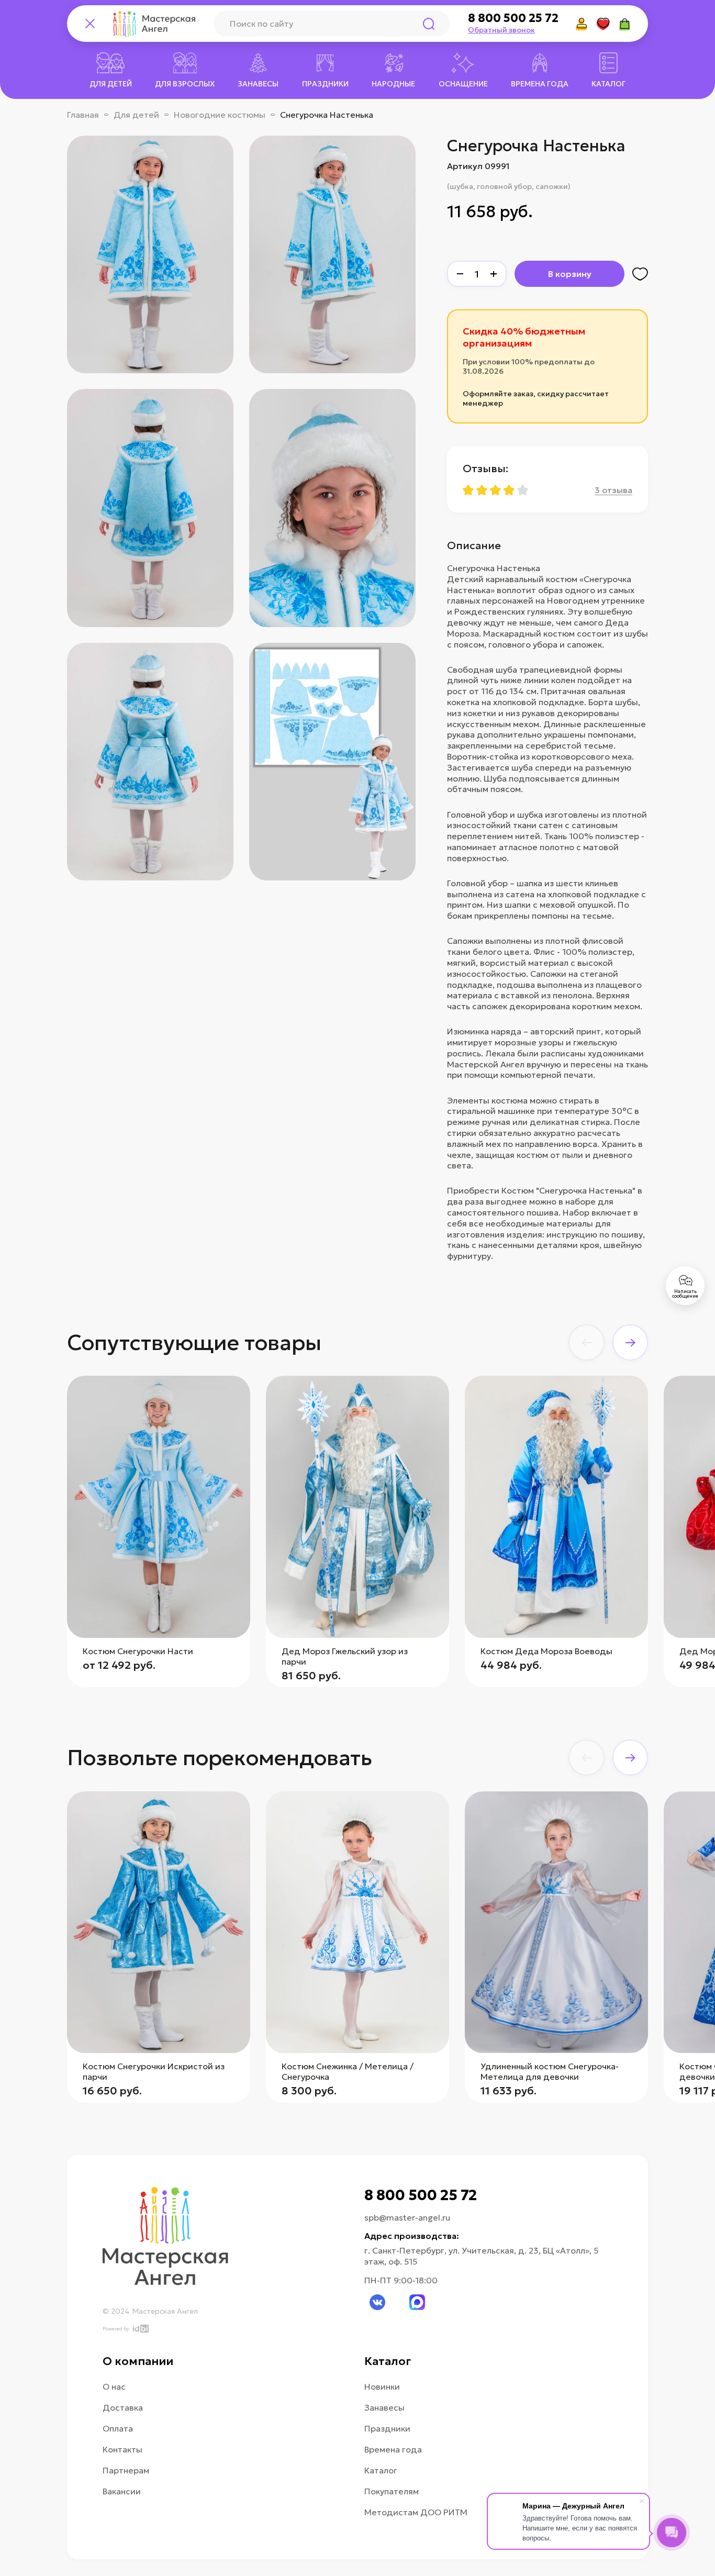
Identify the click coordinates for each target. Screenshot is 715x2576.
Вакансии (122, 2491)
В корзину (570, 274)
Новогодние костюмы (220, 115)
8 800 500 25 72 (513, 18)
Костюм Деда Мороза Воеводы (546, 1651)
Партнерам (126, 2470)
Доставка (123, 2407)
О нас (114, 2387)
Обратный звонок (501, 30)
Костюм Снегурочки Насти (138, 1651)
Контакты (122, 2449)
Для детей (136, 115)
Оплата (118, 2428)
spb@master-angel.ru (407, 2217)
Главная (83, 115)
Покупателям (392, 2491)
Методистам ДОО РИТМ (416, 2512)
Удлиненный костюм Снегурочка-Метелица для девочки (550, 2071)
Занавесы (384, 2407)
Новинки (382, 2387)
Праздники (387, 2428)
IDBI (140, 2329)
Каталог (381, 2470)
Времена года (393, 2449)
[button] (586, 1342)
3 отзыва (613, 490)
